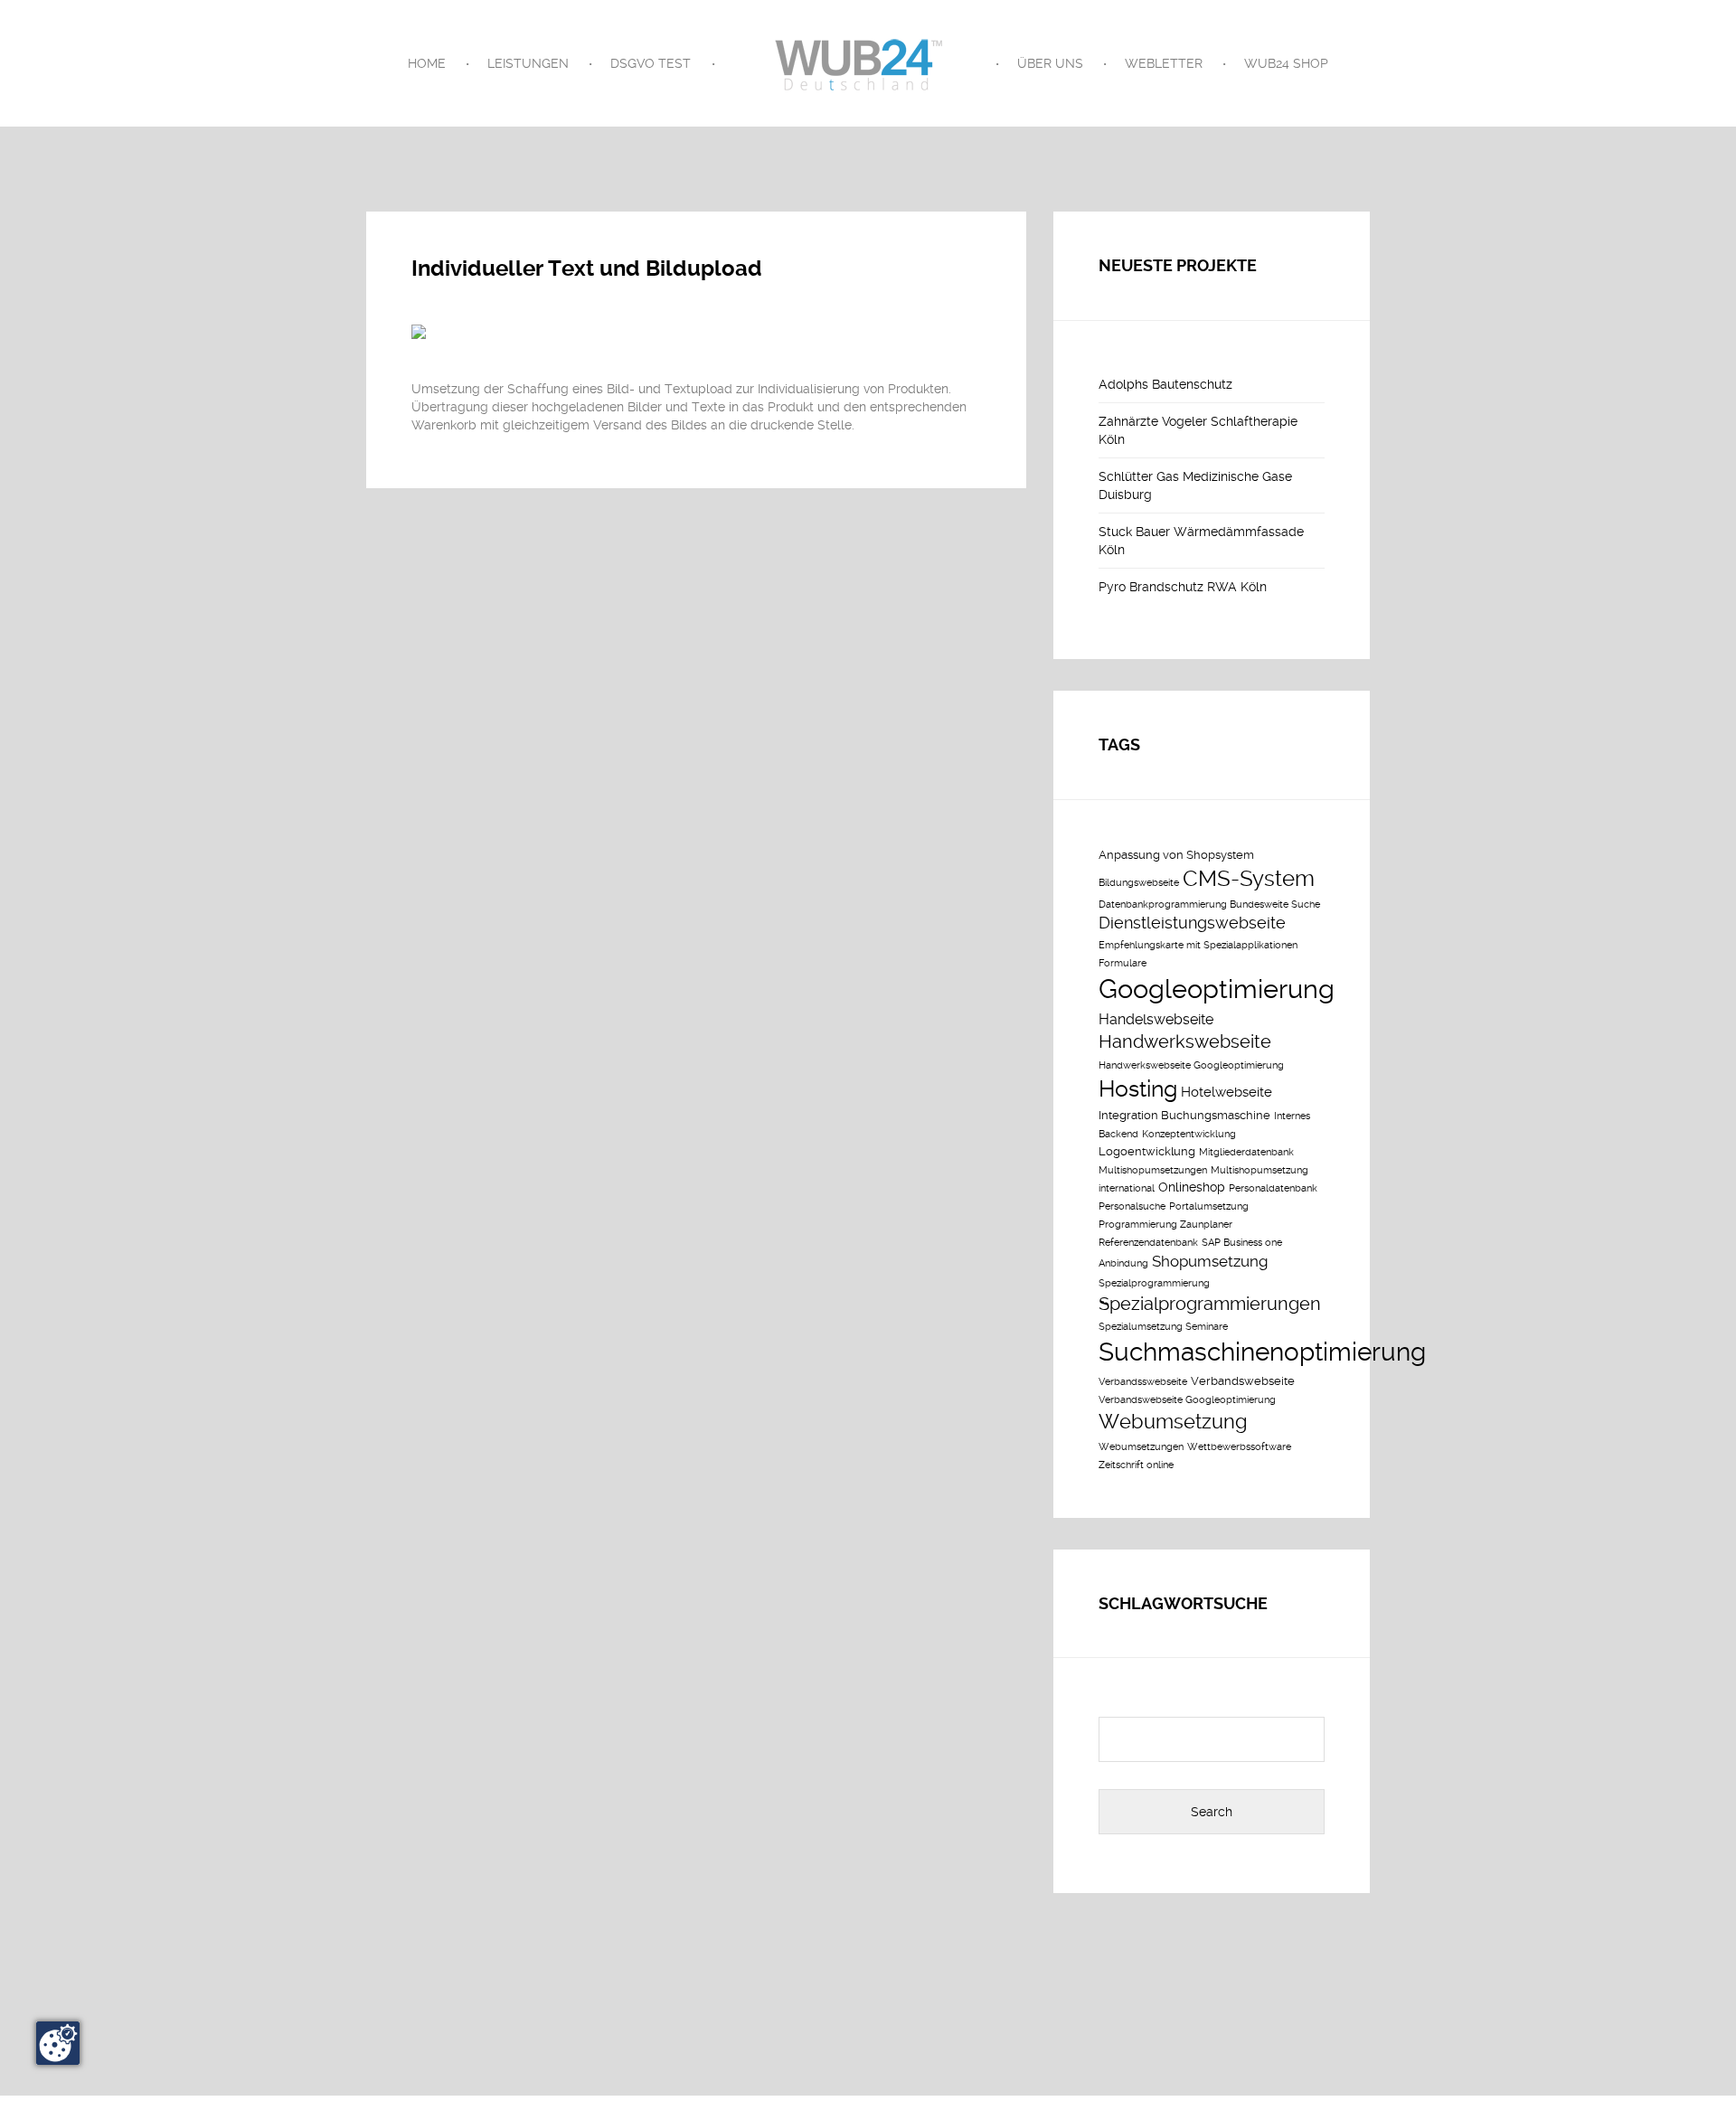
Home (427, 63)
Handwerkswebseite (1185, 1042)
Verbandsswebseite (1143, 1382)
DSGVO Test (651, 63)
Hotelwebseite (1227, 1092)
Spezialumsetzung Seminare (1163, 1327)
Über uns (1050, 63)
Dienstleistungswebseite (1192, 923)
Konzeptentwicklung (1189, 1134)
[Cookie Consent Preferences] (58, 2043)
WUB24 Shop (1286, 63)
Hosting (1138, 1089)
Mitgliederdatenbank (1246, 1152)
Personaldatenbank (1273, 1188)
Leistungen (528, 63)
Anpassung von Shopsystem (1176, 855)
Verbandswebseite (1243, 1381)
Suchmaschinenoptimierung (1262, 1352)
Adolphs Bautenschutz (1165, 384)
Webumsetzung (1173, 1421)
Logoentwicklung (1147, 1151)
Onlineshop (1192, 1187)
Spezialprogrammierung (1154, 1283)
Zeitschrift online (1136, 1465)
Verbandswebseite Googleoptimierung (1187, 1400)
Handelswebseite (1156, 1019)
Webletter (1164, 63)
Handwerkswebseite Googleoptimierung (1191, 1065)
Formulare (1123, 963)
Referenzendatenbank (1148, 1243)
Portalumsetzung (1209, 1206)
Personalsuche (1132, 1206)
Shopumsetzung (1210, 1261)
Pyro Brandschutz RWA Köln (1183, 587)
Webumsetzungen (1141, 1447)
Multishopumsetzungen (1153, 1170)
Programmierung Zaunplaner (1165, 1225)
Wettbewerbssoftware (1239, 1447)
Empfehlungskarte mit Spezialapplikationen (1198, 945)
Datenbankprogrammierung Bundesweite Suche (1209, 904)
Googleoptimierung (1217, 989)
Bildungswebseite (1139, 883)
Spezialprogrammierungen (1210, 1304)
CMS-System (1249, 879)
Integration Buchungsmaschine (1184, 1115)
